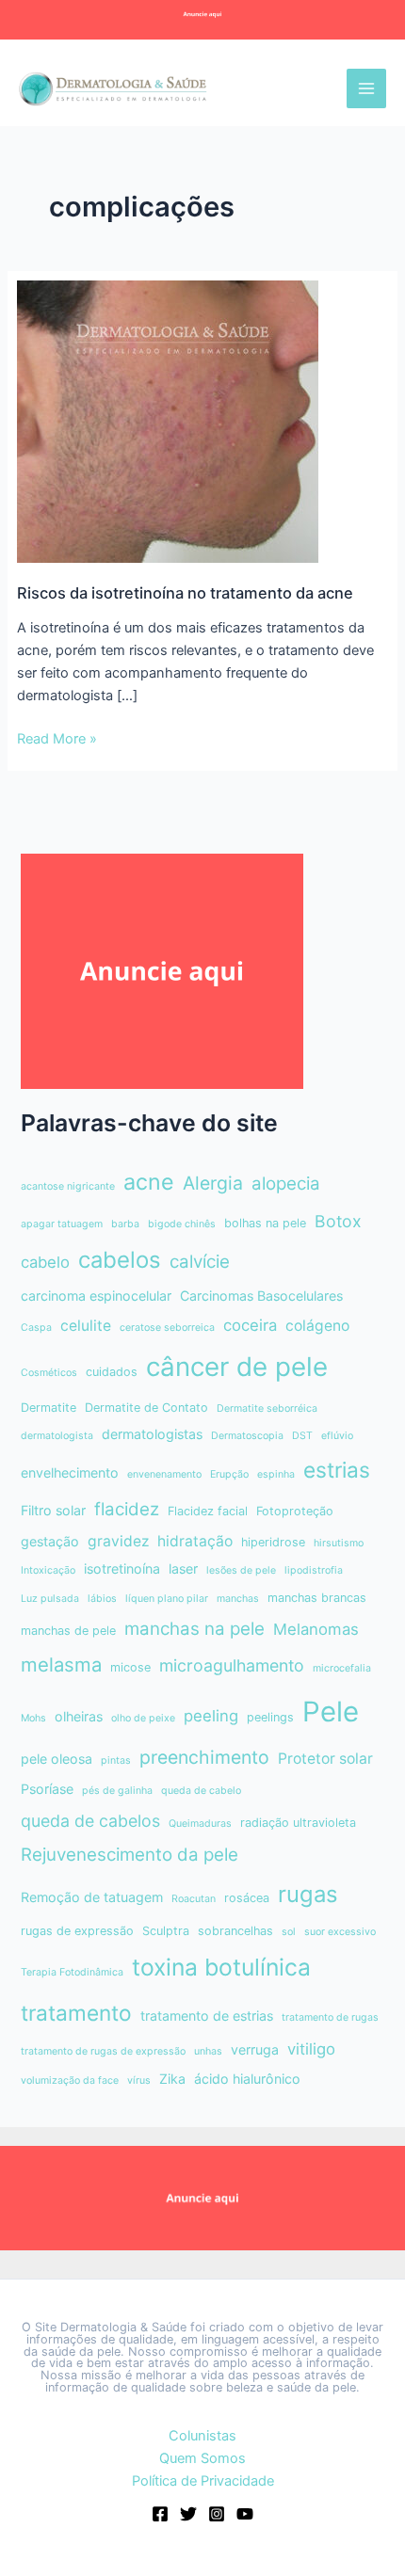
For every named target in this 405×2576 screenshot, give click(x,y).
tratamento (76, 2013)
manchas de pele (68, 1631)
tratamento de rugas (330, 2017)
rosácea (247, 1898)
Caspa (36, 1328)
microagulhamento (232, 1665)
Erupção (229, 1474)
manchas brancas (317, 1598)
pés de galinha (117, 1791)
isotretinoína (122, 1568)
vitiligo (311, 2049)
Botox (338, 1221)
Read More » (57, 740)
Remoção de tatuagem (92, 1897)
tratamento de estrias (207, 2016)
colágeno (317, 1326)
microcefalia (342, 1668)
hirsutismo (339, 1543)
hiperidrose (273, 1542)
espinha (276, 1474)
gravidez (118, 1541)
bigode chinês (182, 1224)
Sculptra (166, 1931)
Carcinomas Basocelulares (261, 1296)
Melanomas (316, 1629)
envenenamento (164, 1474)
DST (302, 1436)
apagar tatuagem (62, 1224)
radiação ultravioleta (298, 1823)
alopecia (286, 1184)
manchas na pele (194, 1629)
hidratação (195, 1541)
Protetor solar (325, 1759)
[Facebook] (160, 2514)
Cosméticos (49, 1373)
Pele (331, 1712)
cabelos (120, 1260)
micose (130, 1667)
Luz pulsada (50, 1599)
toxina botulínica (221, 1967)
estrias (337, 1470)
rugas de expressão (77, 1931)
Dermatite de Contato (146, 1408)
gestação (50, 1541)
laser (183, 1568)
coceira (250, 1325)
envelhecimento (70, 1472)
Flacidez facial (208, 1511)
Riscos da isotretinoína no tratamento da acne (185, 593)
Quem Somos (202, 2458)
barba (125, 1224)
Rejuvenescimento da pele (130, 1855)
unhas (208, 2051)
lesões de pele (241, 1570)
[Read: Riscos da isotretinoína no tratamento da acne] (168, 421)
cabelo (45, 1262)
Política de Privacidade (203, 2481)
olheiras (79, 1716)
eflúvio (337, 1436)
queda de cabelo (201, 1791)
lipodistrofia (314, 1570)
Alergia (213, 1183)
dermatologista (57, 1436)
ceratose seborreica (167, 1328)
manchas (238, 1599)
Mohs (33, 1718)
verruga (255, 2049)
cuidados (112, 1372)
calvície (200, 1262)
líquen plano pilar (167, 1599)
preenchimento (204, 1757)
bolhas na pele (265, 1223)
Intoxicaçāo (48, 1570)
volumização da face (70, 2080)
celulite (86, 1326)
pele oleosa (57, 1759)
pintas (116, 1760)
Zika (172, 2079)
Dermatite (49, 1408)
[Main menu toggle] (366, 88)
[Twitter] (188, 2514)
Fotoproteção (295, 1511)
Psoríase (47, 1789)
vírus (139, 2080)
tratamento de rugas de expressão (103, 2051)
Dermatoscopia (247, 1436)
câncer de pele (237, 1367)
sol (289, 1932)
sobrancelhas (235, 1931)
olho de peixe (143, 1718)
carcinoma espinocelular (96, 1296)
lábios (102, 1599)
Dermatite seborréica (267, 1408)
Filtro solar (53, 1510)
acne (149, 1182)
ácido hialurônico (247, 2079)
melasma (61, 1664)
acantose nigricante (68, 1186)
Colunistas (202, 2436)
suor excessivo (340, 1932)
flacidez (127, 1509)
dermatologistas (152, 1434)
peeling (211, 1716)
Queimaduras (200, 1824)
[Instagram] (217, 2514)
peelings (270, 1717)
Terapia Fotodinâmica (72, 1972)
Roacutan (194, 1899)
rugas (308, 1894)
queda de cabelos (90, 1821)
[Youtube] (245, 2514)
